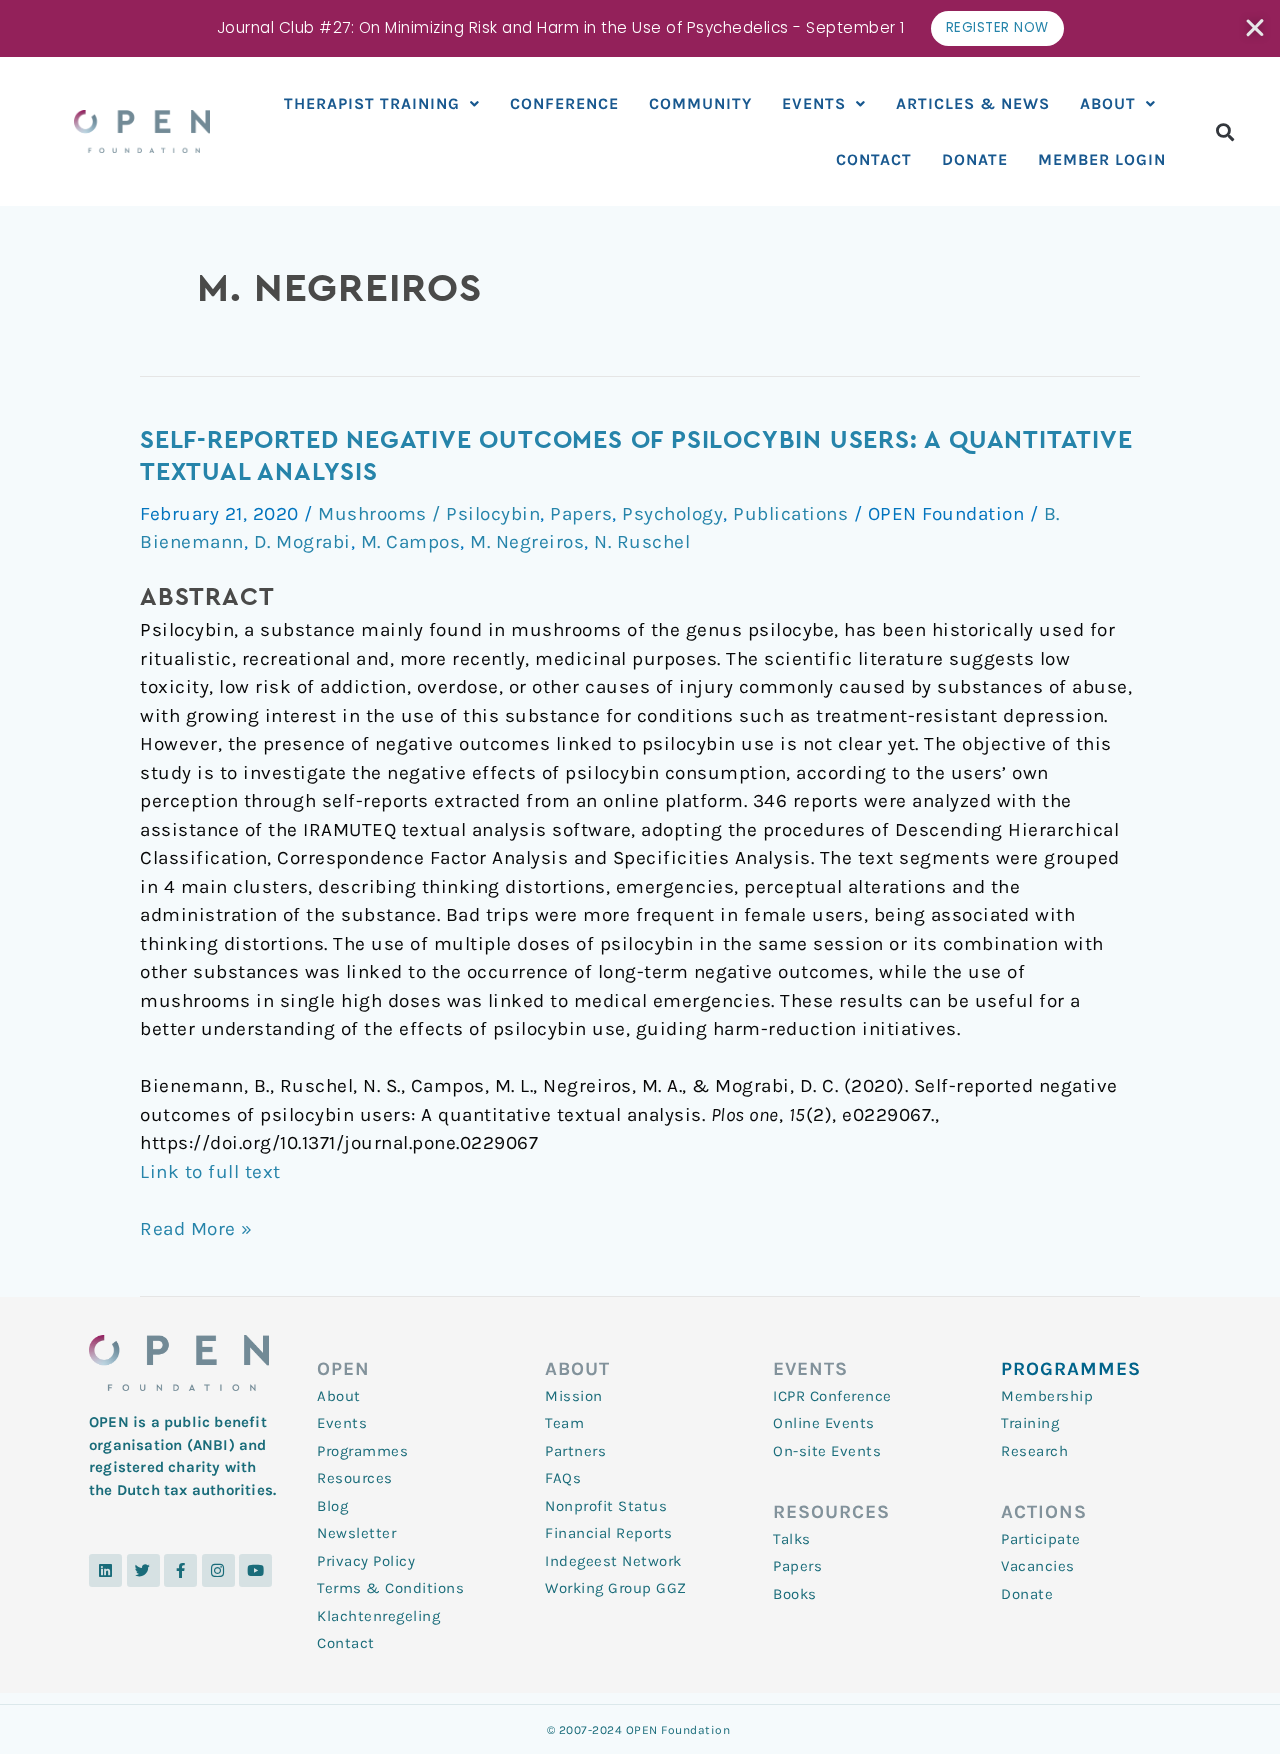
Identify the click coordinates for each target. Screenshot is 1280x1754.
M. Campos (411, 542)
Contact (874, 159)
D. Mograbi (302, 542)
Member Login (1102, 159)
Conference (564, 103)
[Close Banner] (1256, 28)
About (1108, 103)
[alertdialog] (640, 28)
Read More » (196, 1227)
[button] (1225, 131)
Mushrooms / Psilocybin (429, 514)
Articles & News (973, 103)
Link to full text (210, 1172)
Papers (581, 514)
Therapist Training (372, 103)
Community (700, 103)
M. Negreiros (527, 542)
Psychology (672, 514)
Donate (975, 159)
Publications (790, 514)
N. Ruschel (642, 542)
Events (814, 103)
